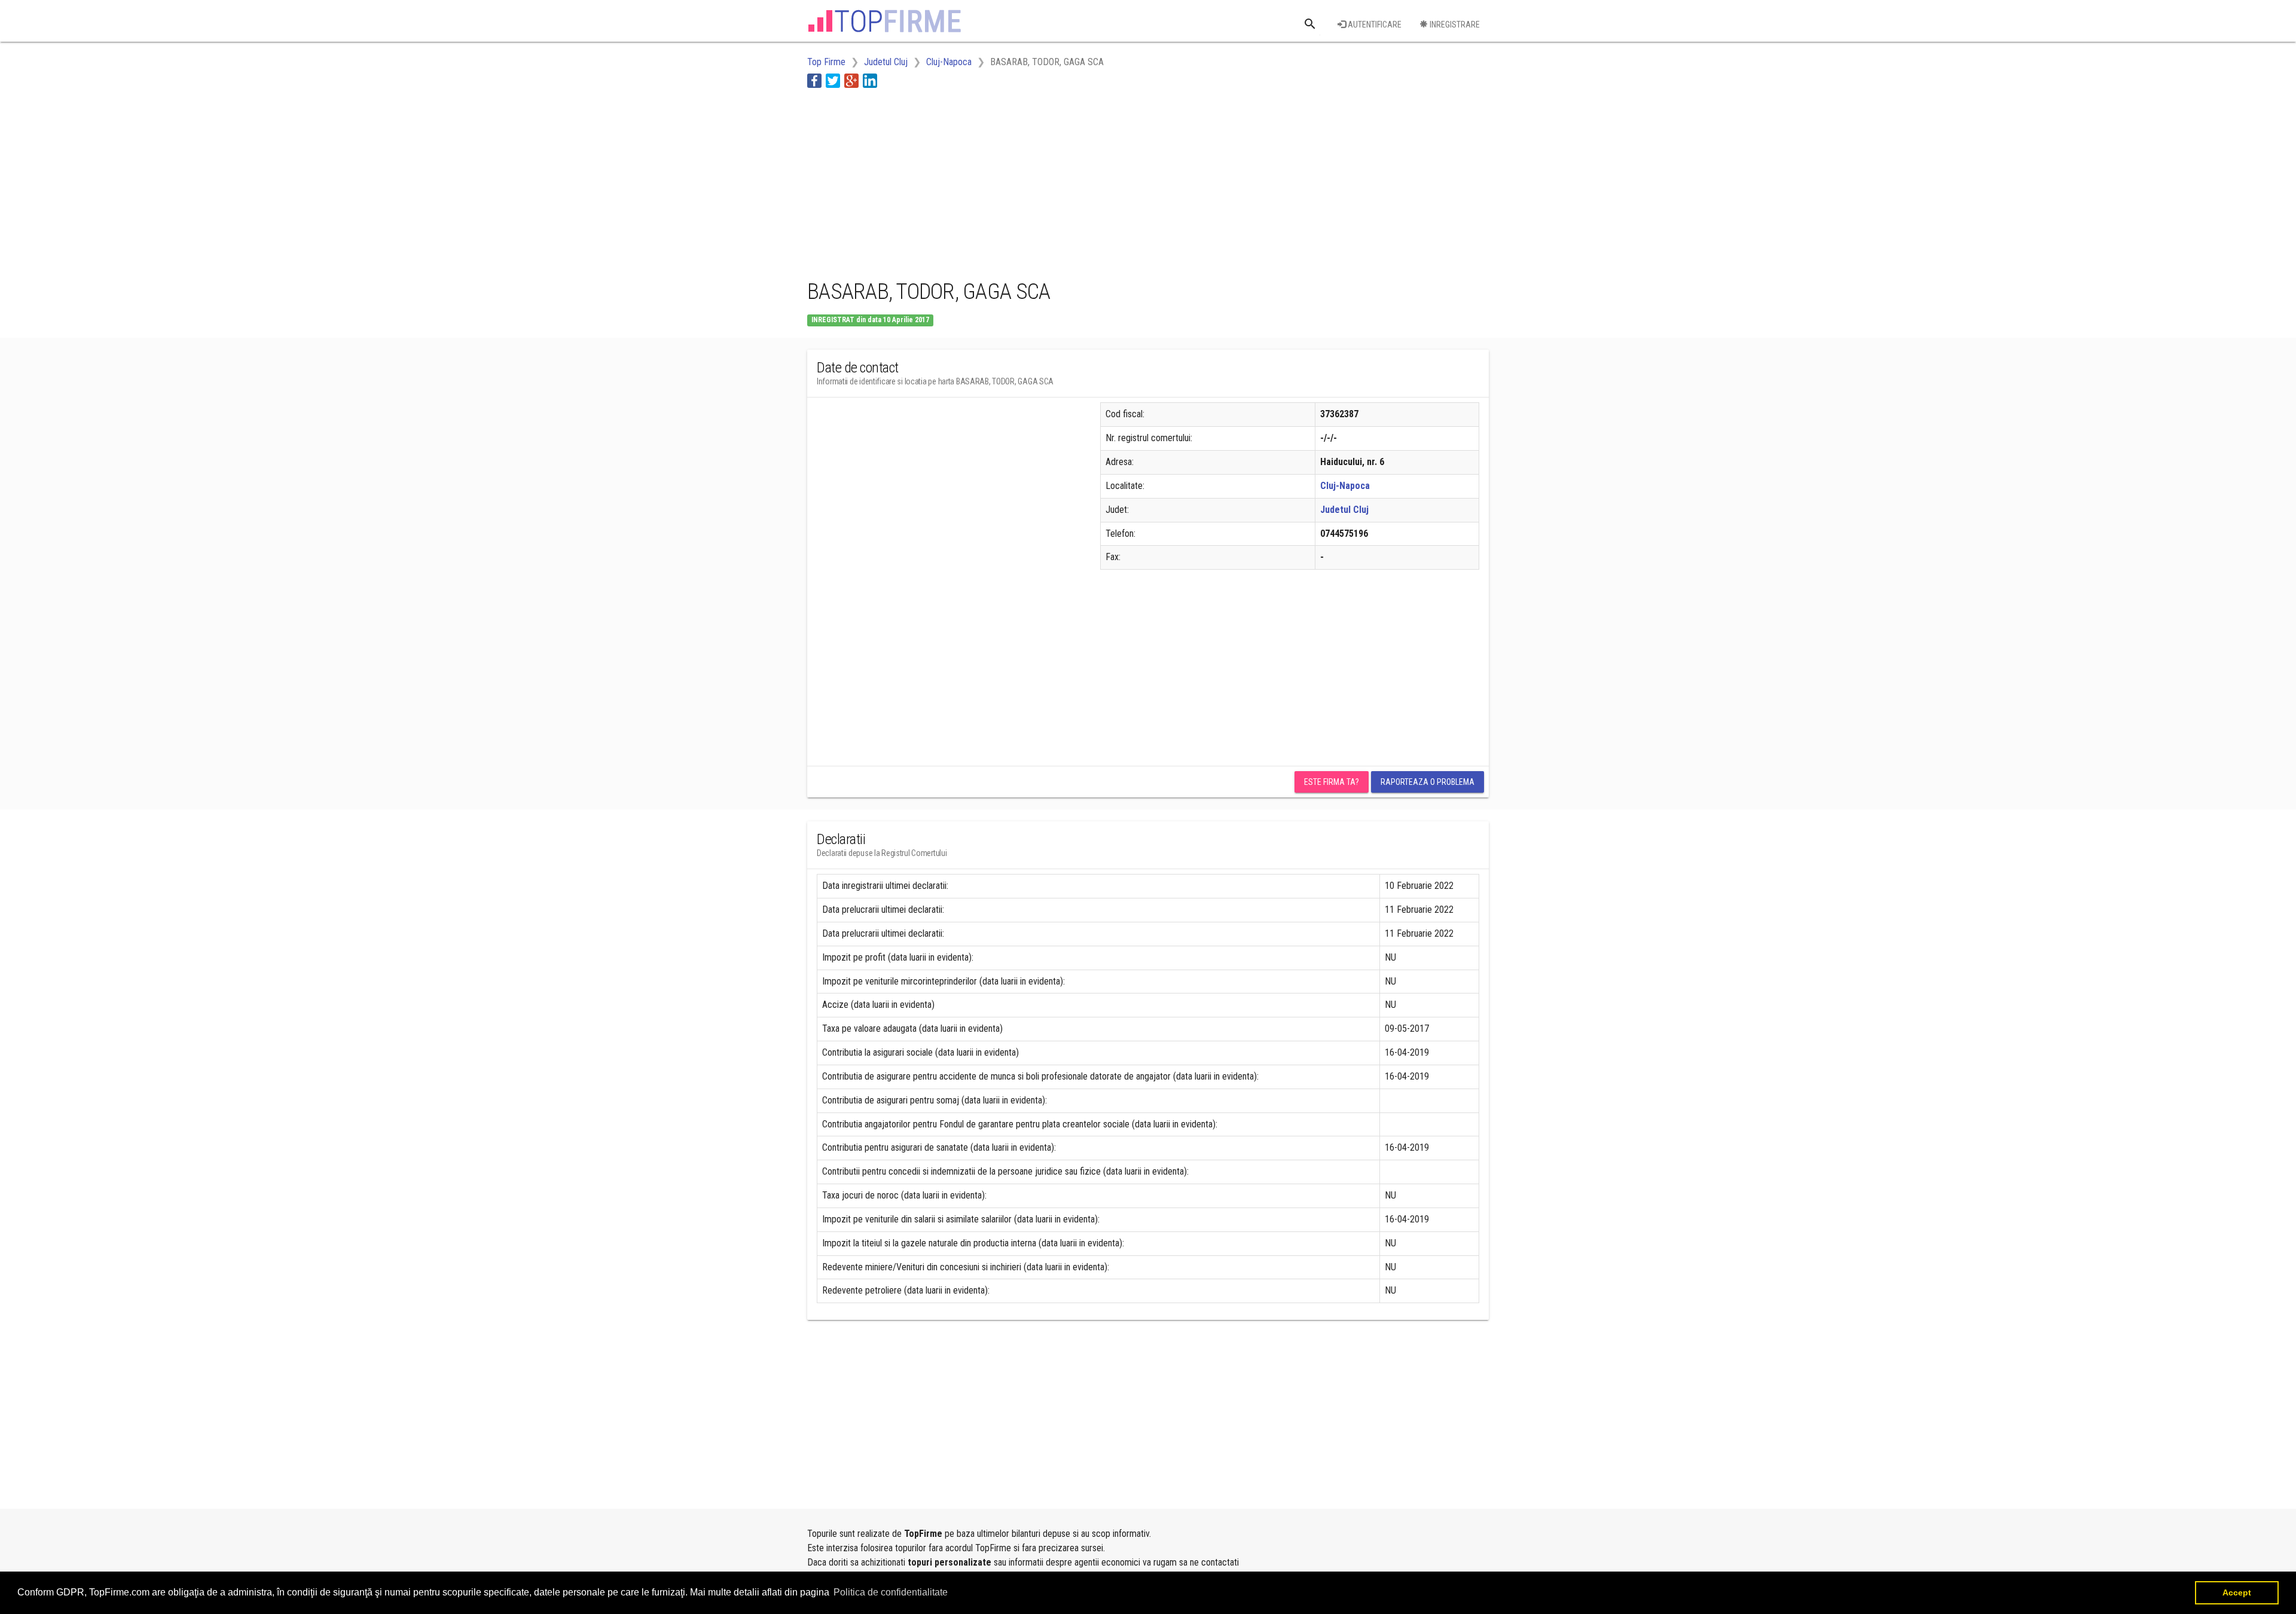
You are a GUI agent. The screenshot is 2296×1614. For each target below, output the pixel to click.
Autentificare (1374, 25)
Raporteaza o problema (1428, 782)
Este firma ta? (1332, 782)
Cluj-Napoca (1345, 486)
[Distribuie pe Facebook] (814, 80)
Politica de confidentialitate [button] (891, 1592)
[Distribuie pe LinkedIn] (870, 80)
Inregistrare (1454, 25)
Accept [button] (2237, 1592)
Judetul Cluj (1344, 510)
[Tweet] (833, 80)
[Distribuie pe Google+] (851, 80)
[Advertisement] (1025, 181)
